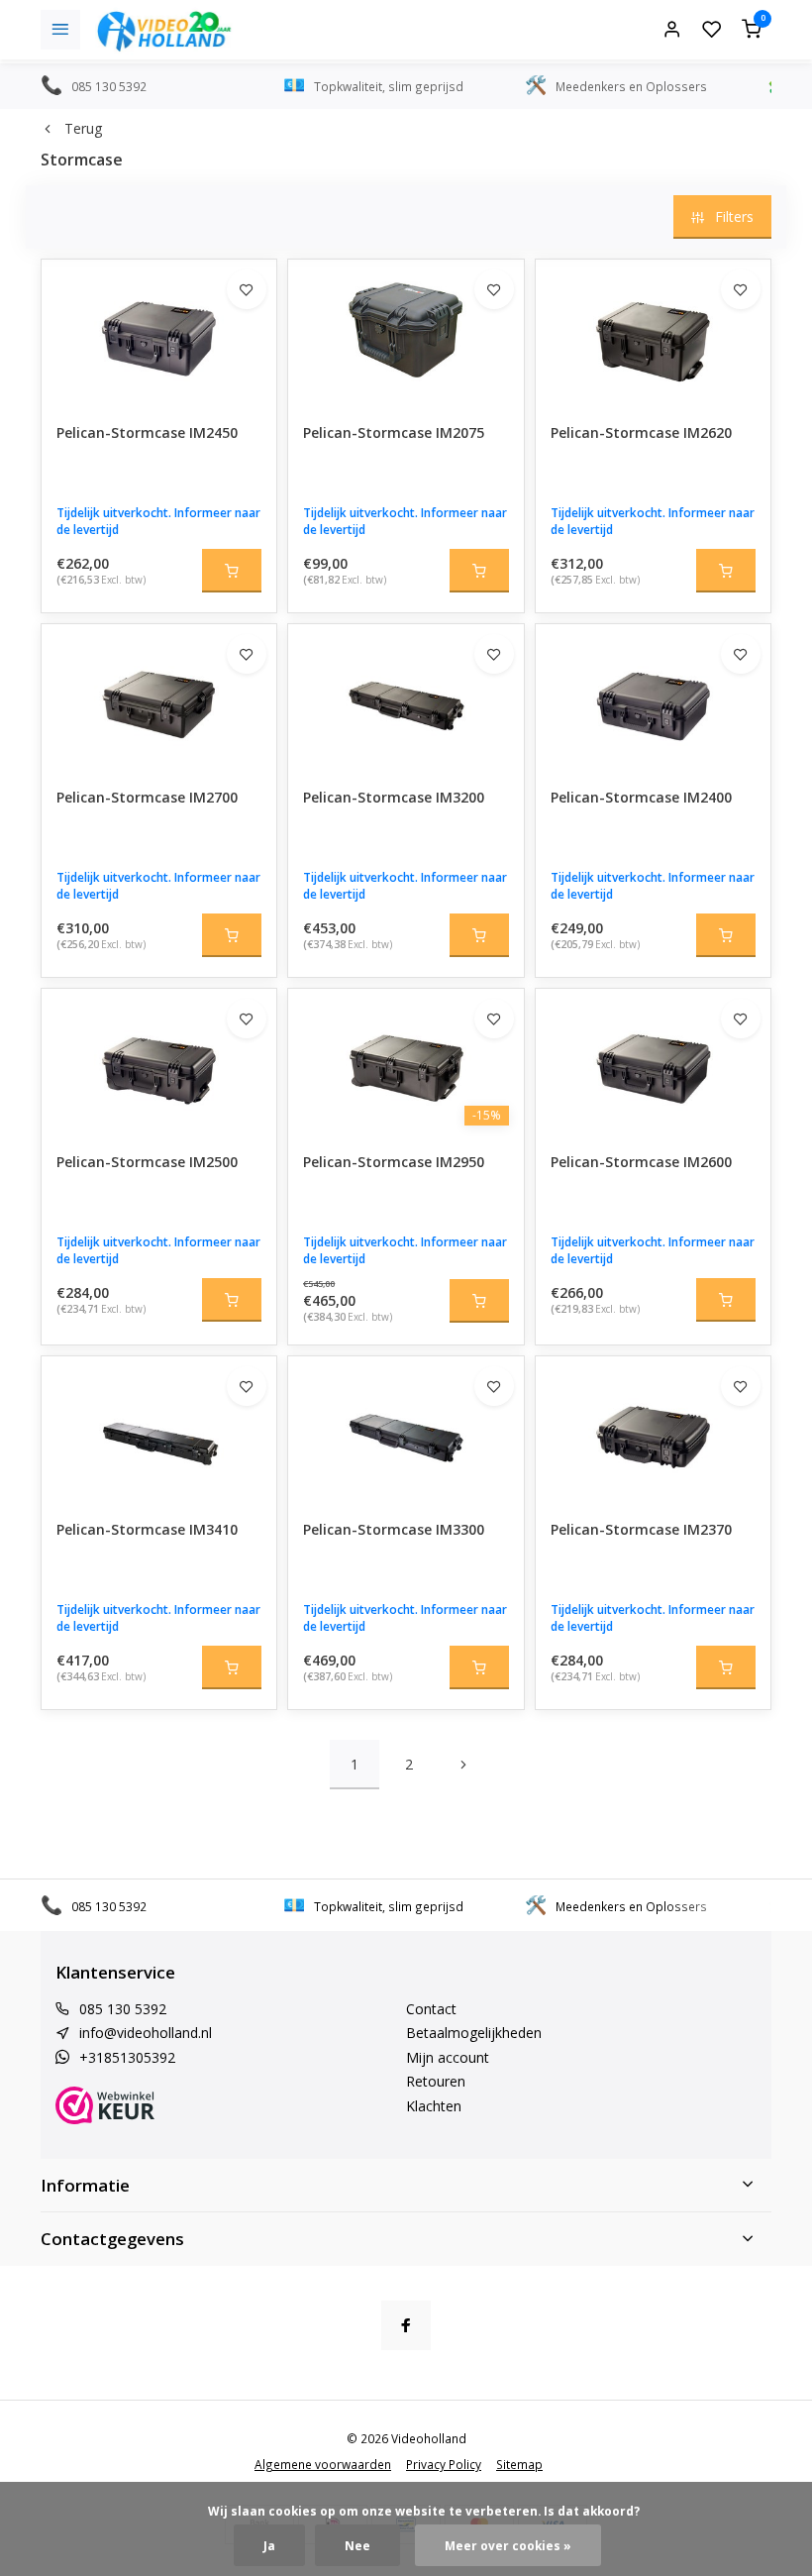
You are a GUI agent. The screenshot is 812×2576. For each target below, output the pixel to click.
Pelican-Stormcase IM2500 (147, 1162)
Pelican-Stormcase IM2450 (147, 432)
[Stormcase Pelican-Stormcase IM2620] (653, 334)
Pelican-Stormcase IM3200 (394, 797)
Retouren (436, 2081)
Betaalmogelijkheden (474, 2033)
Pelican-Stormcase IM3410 (147, 1529)
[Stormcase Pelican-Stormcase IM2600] (653, 1063)
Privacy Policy (444, 2464)
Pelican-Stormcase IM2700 (147, 797)
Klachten (434, 2106)
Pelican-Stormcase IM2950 (394, 1162)
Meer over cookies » (508, 2545)
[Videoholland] (164, 30)
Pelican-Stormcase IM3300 (394, 1529)
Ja (269, 2545)
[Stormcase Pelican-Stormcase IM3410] (159, 1431)
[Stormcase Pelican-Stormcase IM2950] (406, 1063)
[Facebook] (406, 2325)
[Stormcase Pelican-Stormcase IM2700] (159, 698)
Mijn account (448, 2057)
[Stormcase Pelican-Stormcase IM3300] (406, 1431)
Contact (431, 2009)
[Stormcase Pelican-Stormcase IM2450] (159, 334)
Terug (83, 128)
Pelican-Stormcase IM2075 (394, 432)
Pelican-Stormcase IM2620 (641, 432)
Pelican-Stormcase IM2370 (641, 1529)
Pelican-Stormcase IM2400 (641, 797)
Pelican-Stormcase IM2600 (641, 1162)
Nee (357, 2545)
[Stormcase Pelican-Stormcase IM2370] (653, 1431)
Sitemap (519, 2464)
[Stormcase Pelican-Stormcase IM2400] (653, 698)
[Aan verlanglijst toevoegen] (247, 289)
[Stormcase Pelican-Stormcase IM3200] (406, 698)
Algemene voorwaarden (323, 2464)
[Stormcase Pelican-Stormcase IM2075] (406, 334)
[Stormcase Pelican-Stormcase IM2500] (159, 1063)
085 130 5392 (123, 2009)
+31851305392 (127, 2057)
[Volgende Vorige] (463, 1765)
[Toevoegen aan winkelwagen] (232, 571)
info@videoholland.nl (146, 2033)
